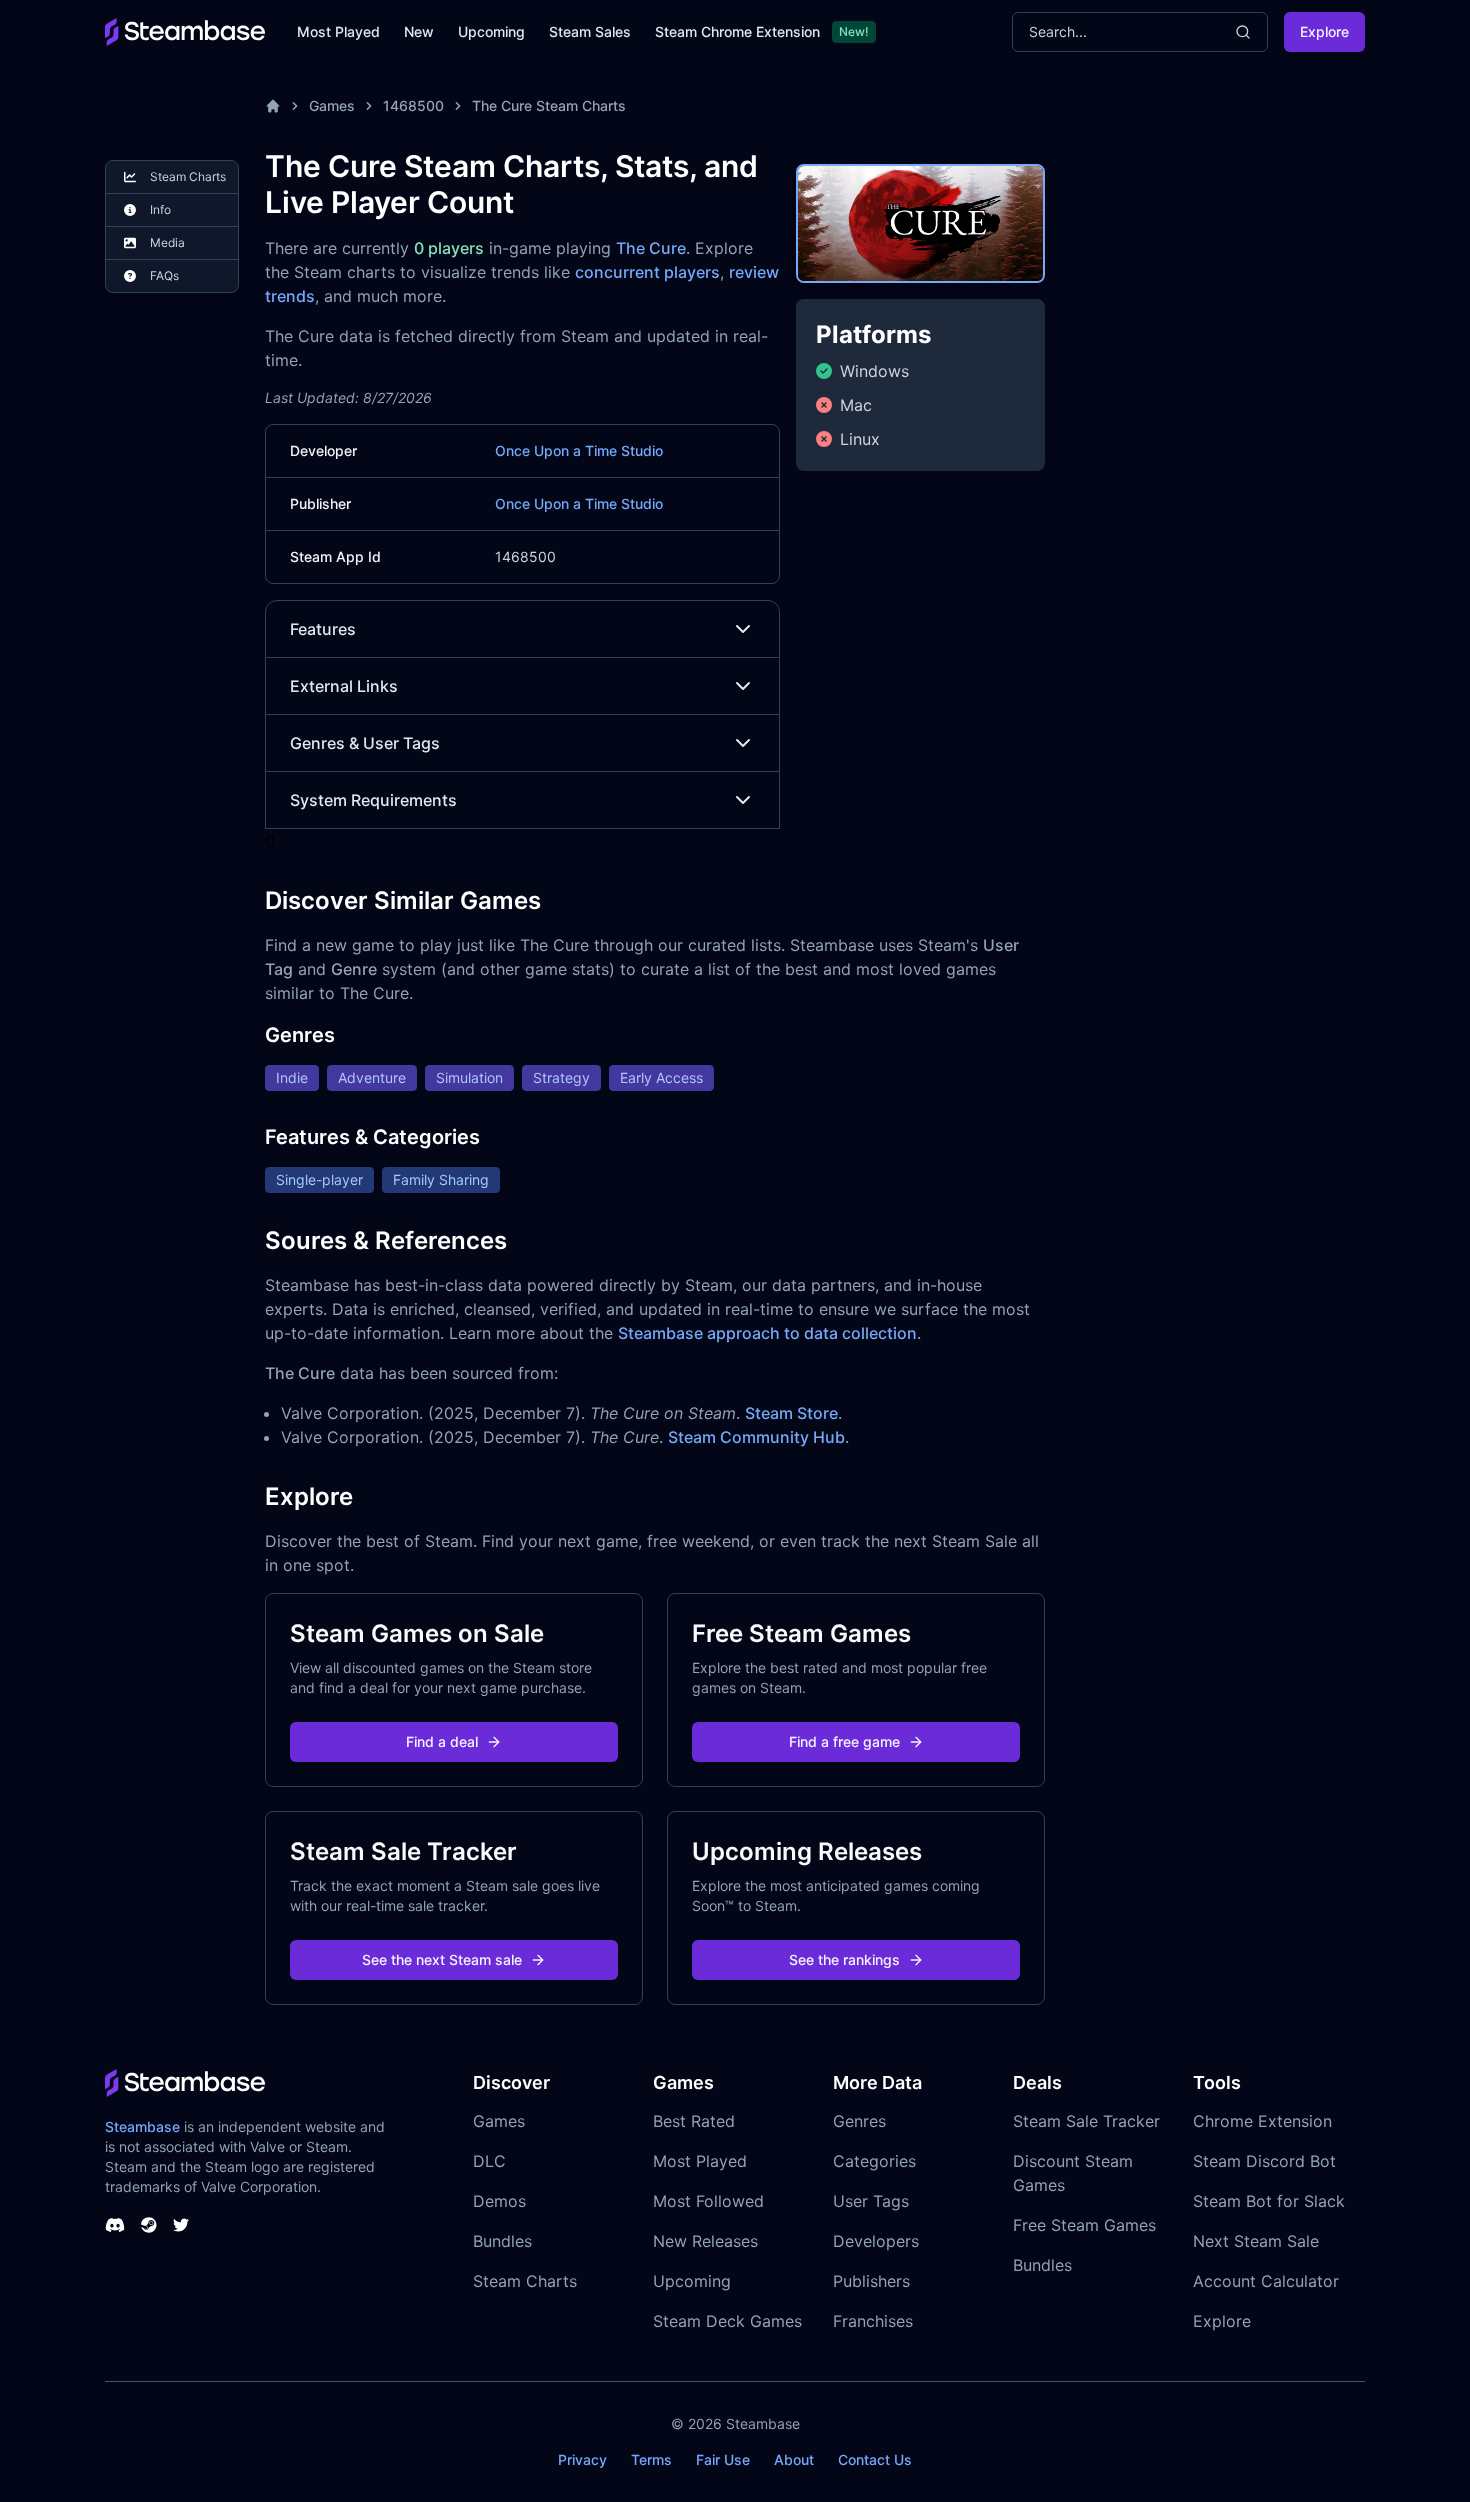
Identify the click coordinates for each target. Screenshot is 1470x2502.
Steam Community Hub (756, 1437)
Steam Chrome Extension (737, 31)
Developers (876, 2241)
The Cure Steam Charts (549, 105)
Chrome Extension (1262, 2121)
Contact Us (875, 2459)
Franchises (873, 2321)
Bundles (502, 2241)
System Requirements (373, 800)
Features (323, 629)
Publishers (871, 2281)
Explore (1324, 31)
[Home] (273, 106)
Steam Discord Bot (1264, 2161)
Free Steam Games (1084, 2225)
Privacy (582, 2459)
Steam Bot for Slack (1269, 2201)
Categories (874, 2161)
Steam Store (791, 1413)
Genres (859, 2121)
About (794, 2459)
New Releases (705, 2241)
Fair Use (723, 2459)
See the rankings (844, 1959)
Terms (651, 2459)
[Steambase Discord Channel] (115, 2225)
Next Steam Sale (1256, 2241)
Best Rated (694, 2121)
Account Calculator (1266, 2281)
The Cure (651, 248)
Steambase (142, 2126)
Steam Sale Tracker (1086, 2121)
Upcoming (491, 31)
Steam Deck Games (727, 2321)
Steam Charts (525, 2281)
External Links (344, 686)
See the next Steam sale (442, 1959)
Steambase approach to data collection (767, 1333)
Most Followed (708, 2201)
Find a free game (844, 1741)
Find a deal (442, 1741)
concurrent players (647, 272)
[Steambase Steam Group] (149, 2225)
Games (332, 105)
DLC (489, 2161)
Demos (499, 2201)
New (419, 31)
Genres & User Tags (365, 743)
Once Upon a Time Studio (579, 450)
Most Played (338, 31)
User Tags (871, 2201)
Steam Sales (590, 31)
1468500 (413, 105)
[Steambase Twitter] (181, 2225)
